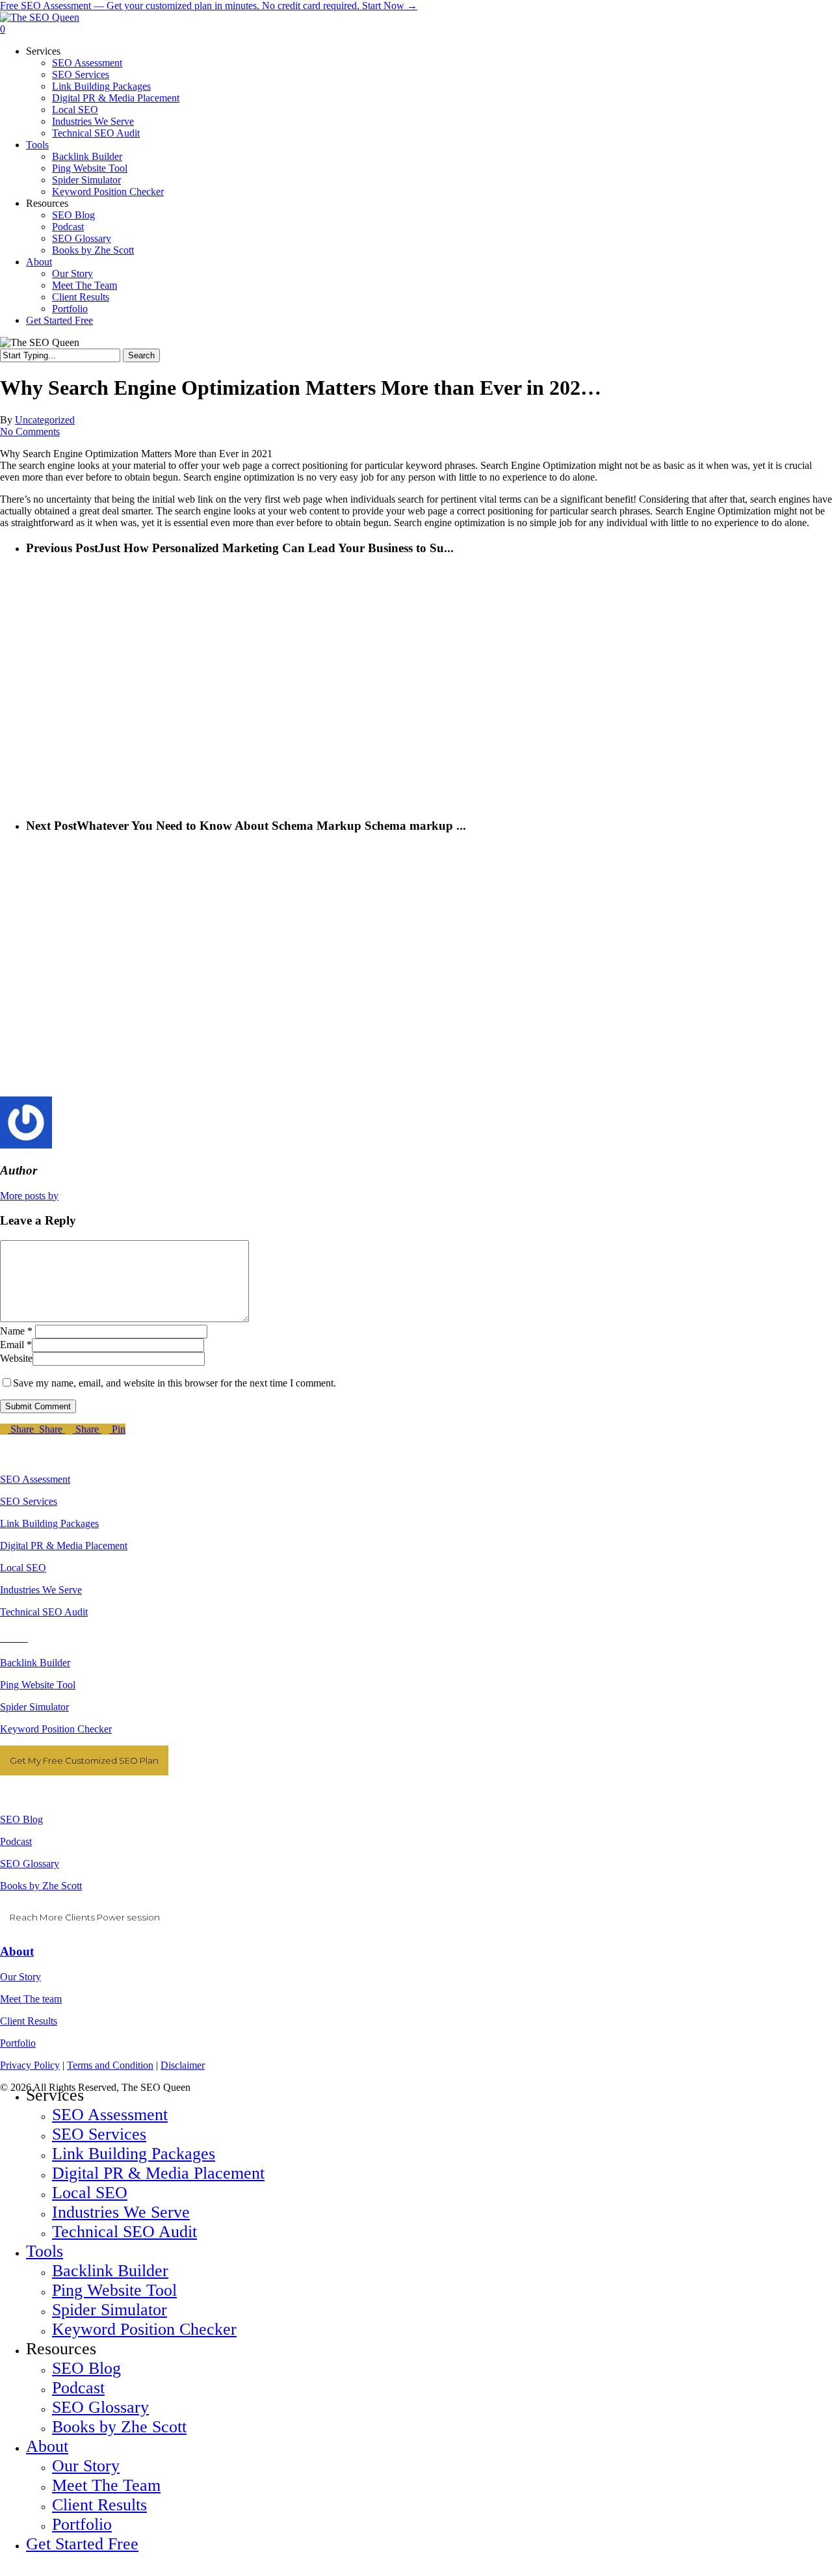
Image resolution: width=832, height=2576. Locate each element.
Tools (45, 2251)
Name (16, 1331)
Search (141, 355)
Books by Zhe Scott (41, 1886)
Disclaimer (183, 2065)
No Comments (30, 432)
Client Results (29, 2021)
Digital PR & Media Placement (64, 1546)
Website (16, 1358)
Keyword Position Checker (56, 1729)
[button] (4, 2570)
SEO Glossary (30, 1864)
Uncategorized (45, 420)
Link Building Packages (49, 1523)
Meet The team (31, 1999)
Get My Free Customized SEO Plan (84, 1760)
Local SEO (23, 1568)
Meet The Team (106, 2485)
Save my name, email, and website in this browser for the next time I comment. (175, 1383)
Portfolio (18, 2043)
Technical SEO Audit (44, 1612)
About (17, 1951)
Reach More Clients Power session (85, 1917)
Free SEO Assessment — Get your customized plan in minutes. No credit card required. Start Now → (209, 6)
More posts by (29, 1196)
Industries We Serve (41, 1590)
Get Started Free (82, 2544)
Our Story (20, 1977)
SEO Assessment (35, 1479)
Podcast (16, 1841)
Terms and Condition (110, 2065)
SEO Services (29, 1501)
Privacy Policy (30, 2065)
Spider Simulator (34, 1707)
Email (16, 1345)
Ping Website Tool (38, 1685)
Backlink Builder (35, 1663)
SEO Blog (21, 1819)
